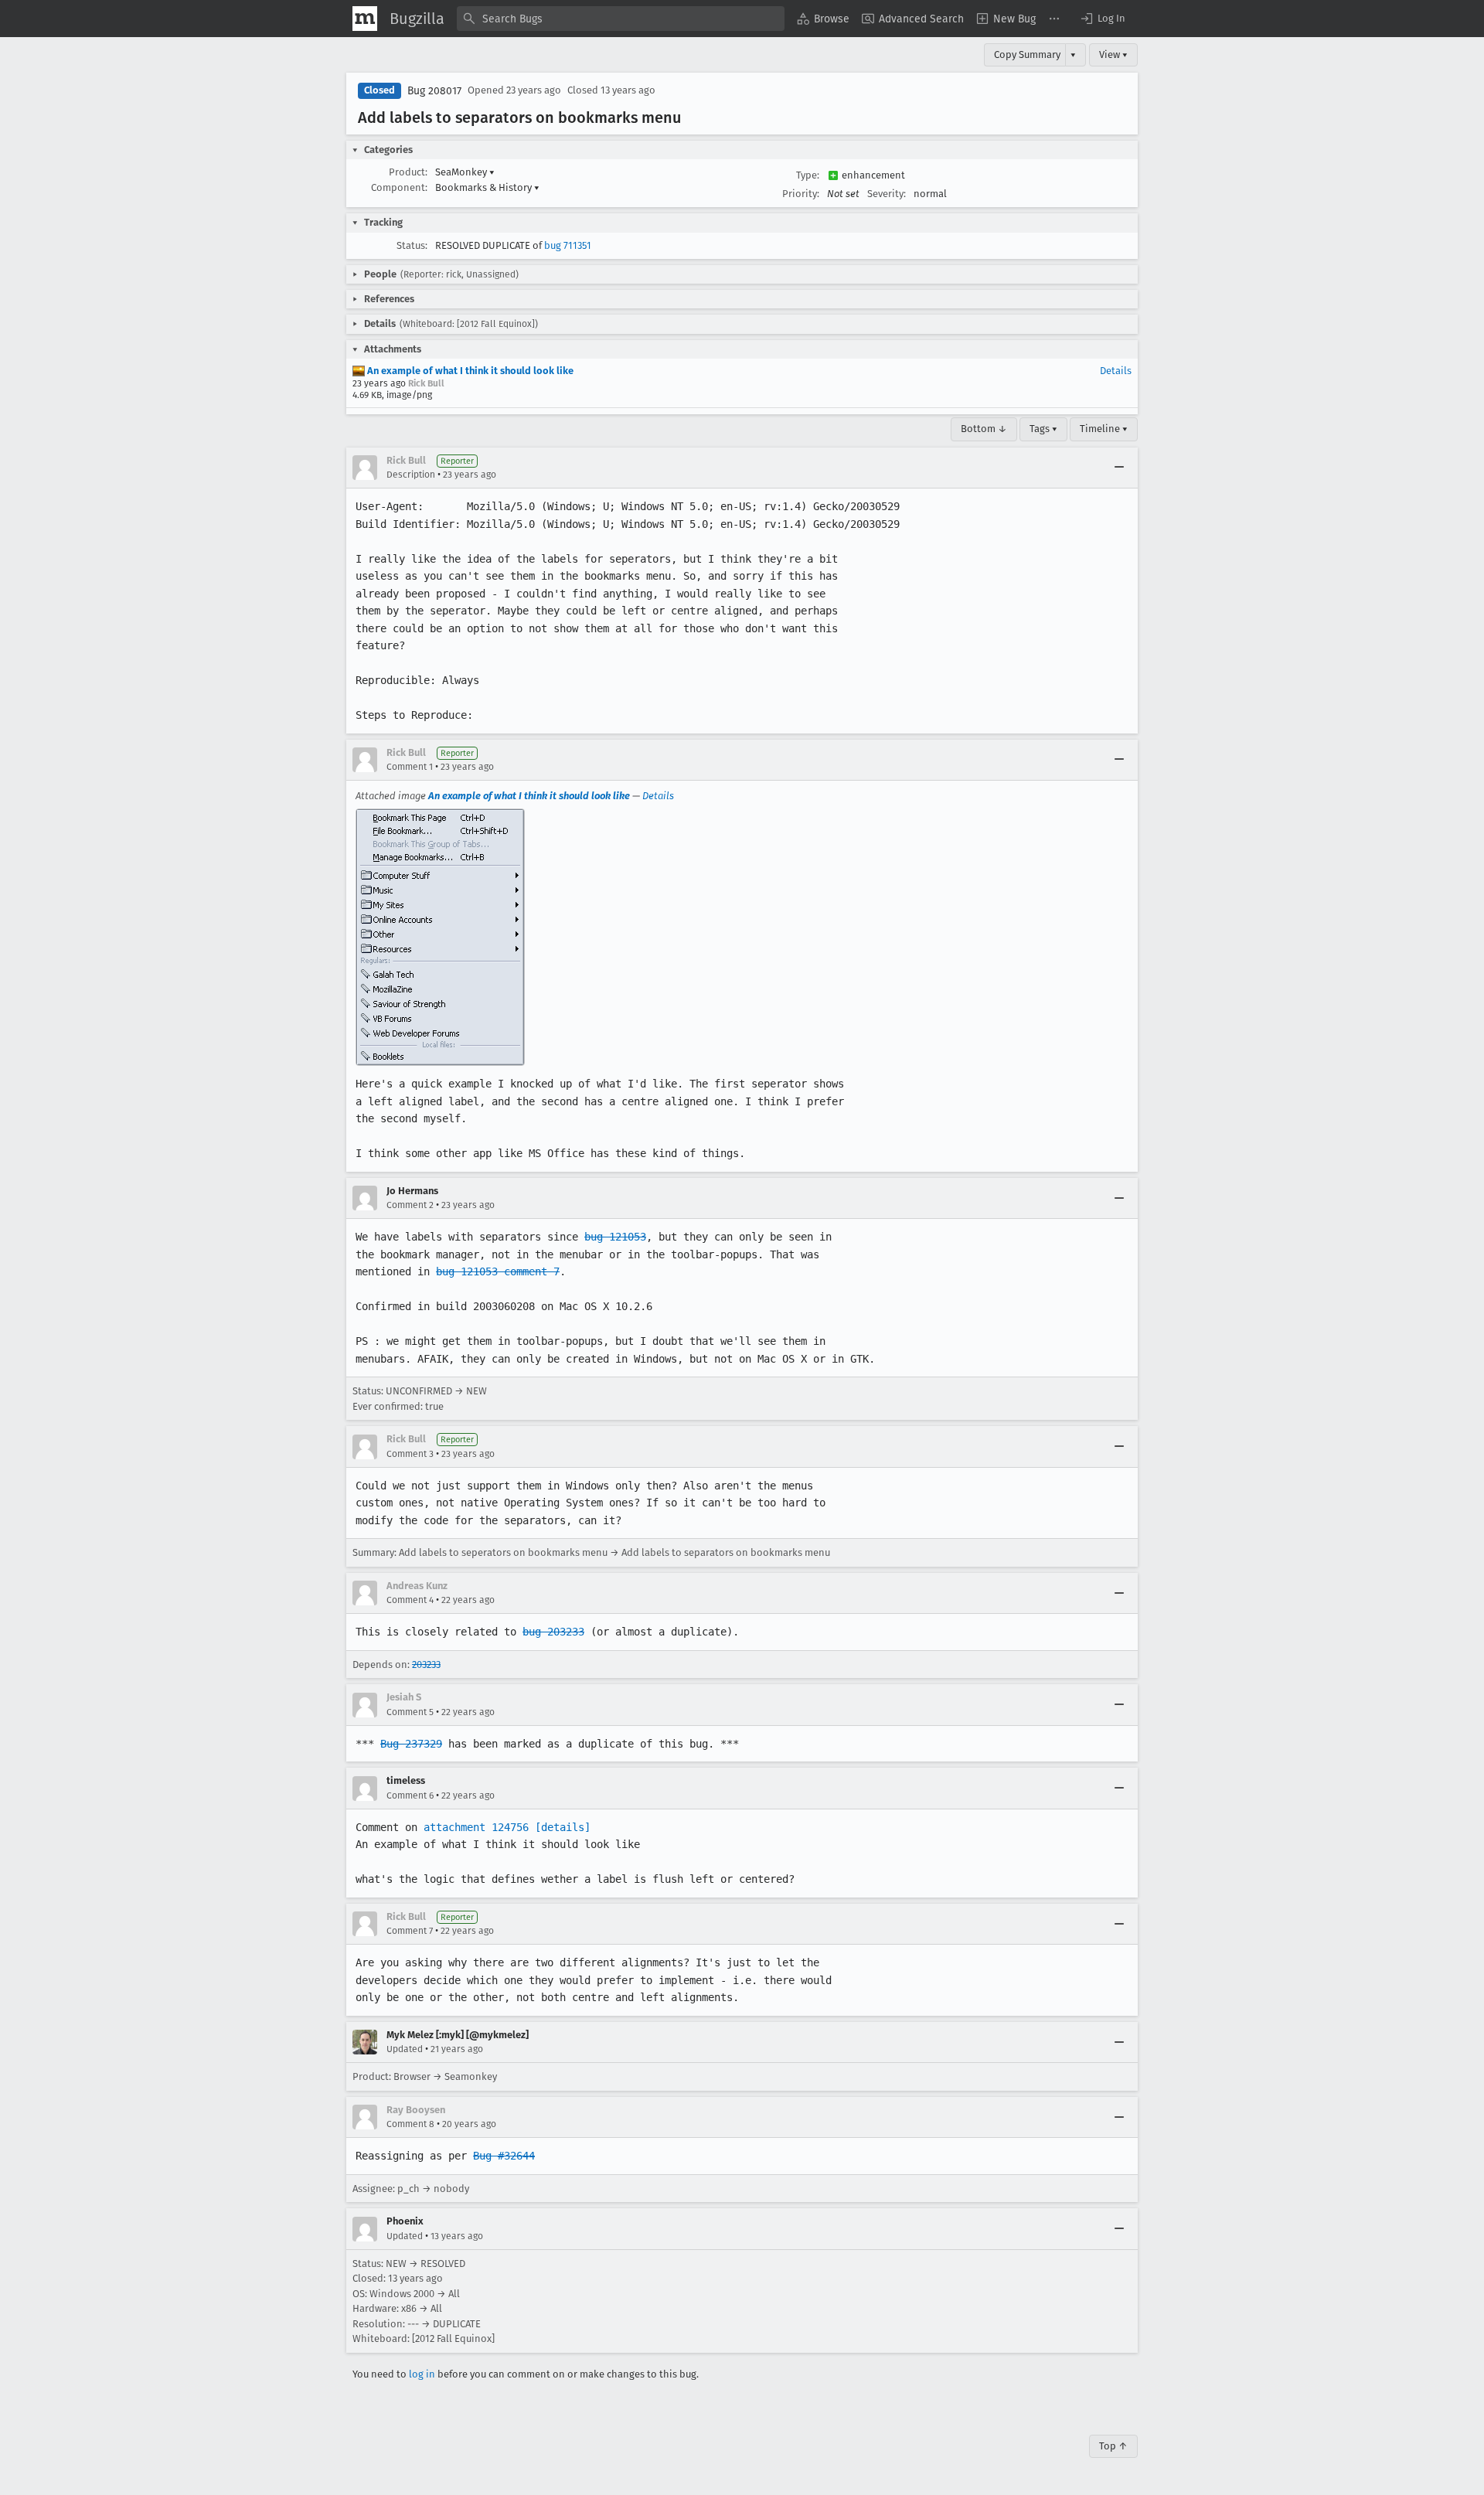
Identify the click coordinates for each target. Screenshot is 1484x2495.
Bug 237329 (411, 1744)
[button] (1102, 19)
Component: (399, 187)
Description (411, 475)
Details (1116, 371)
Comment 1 (410, 767)
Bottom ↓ (984, 429)
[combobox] (621, 19)
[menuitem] (823, 19)
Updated (405, 2049)
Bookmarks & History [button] (487, 187)
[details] (563, 1827)
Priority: (801, 194)
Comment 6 (410, 1796)
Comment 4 (410, 1600)
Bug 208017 (434, 91)
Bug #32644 (504, 2156)
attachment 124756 (476, 1827)
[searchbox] (621, 19)
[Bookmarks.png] (440, 937)
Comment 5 (410, 1712)
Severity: (887, 194)
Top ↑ (1113, 2446)
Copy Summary (1027, 54)
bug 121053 (615, 1237)
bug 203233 (553, 1632)
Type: (808, 175)
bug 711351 (568, 245)
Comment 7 (410, 1931)
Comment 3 (410, 1454)
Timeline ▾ (1104, 429)
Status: (412, 245)
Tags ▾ (1043, 429)
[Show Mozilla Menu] (365, 19)
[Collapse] (1119, 468)
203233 (426, 1664)
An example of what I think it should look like (469, 371)
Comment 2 (410, 1205)
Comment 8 (410, 2124)
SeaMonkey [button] (465, 172)
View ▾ (1113, 54)
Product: (408, 172)
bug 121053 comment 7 (498, 1271)
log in (422, 2374)
